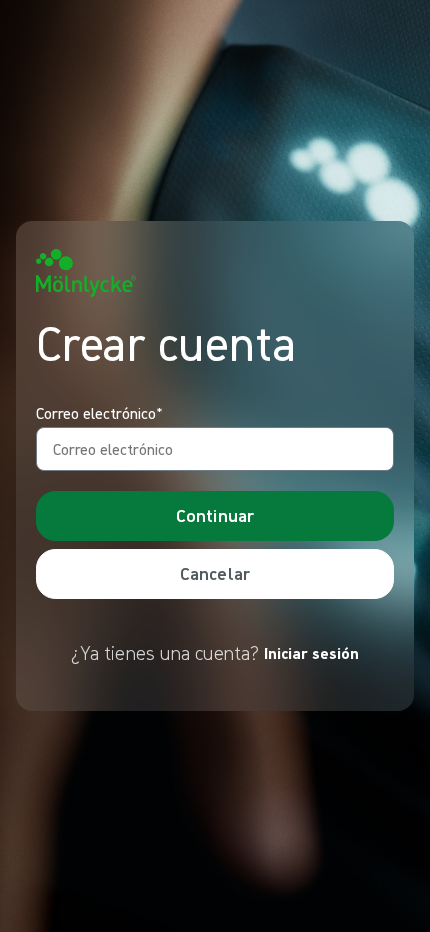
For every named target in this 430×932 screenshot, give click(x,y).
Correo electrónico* (99, 414)
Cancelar (215, 573)
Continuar (215, 515)
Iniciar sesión (311, 653)
